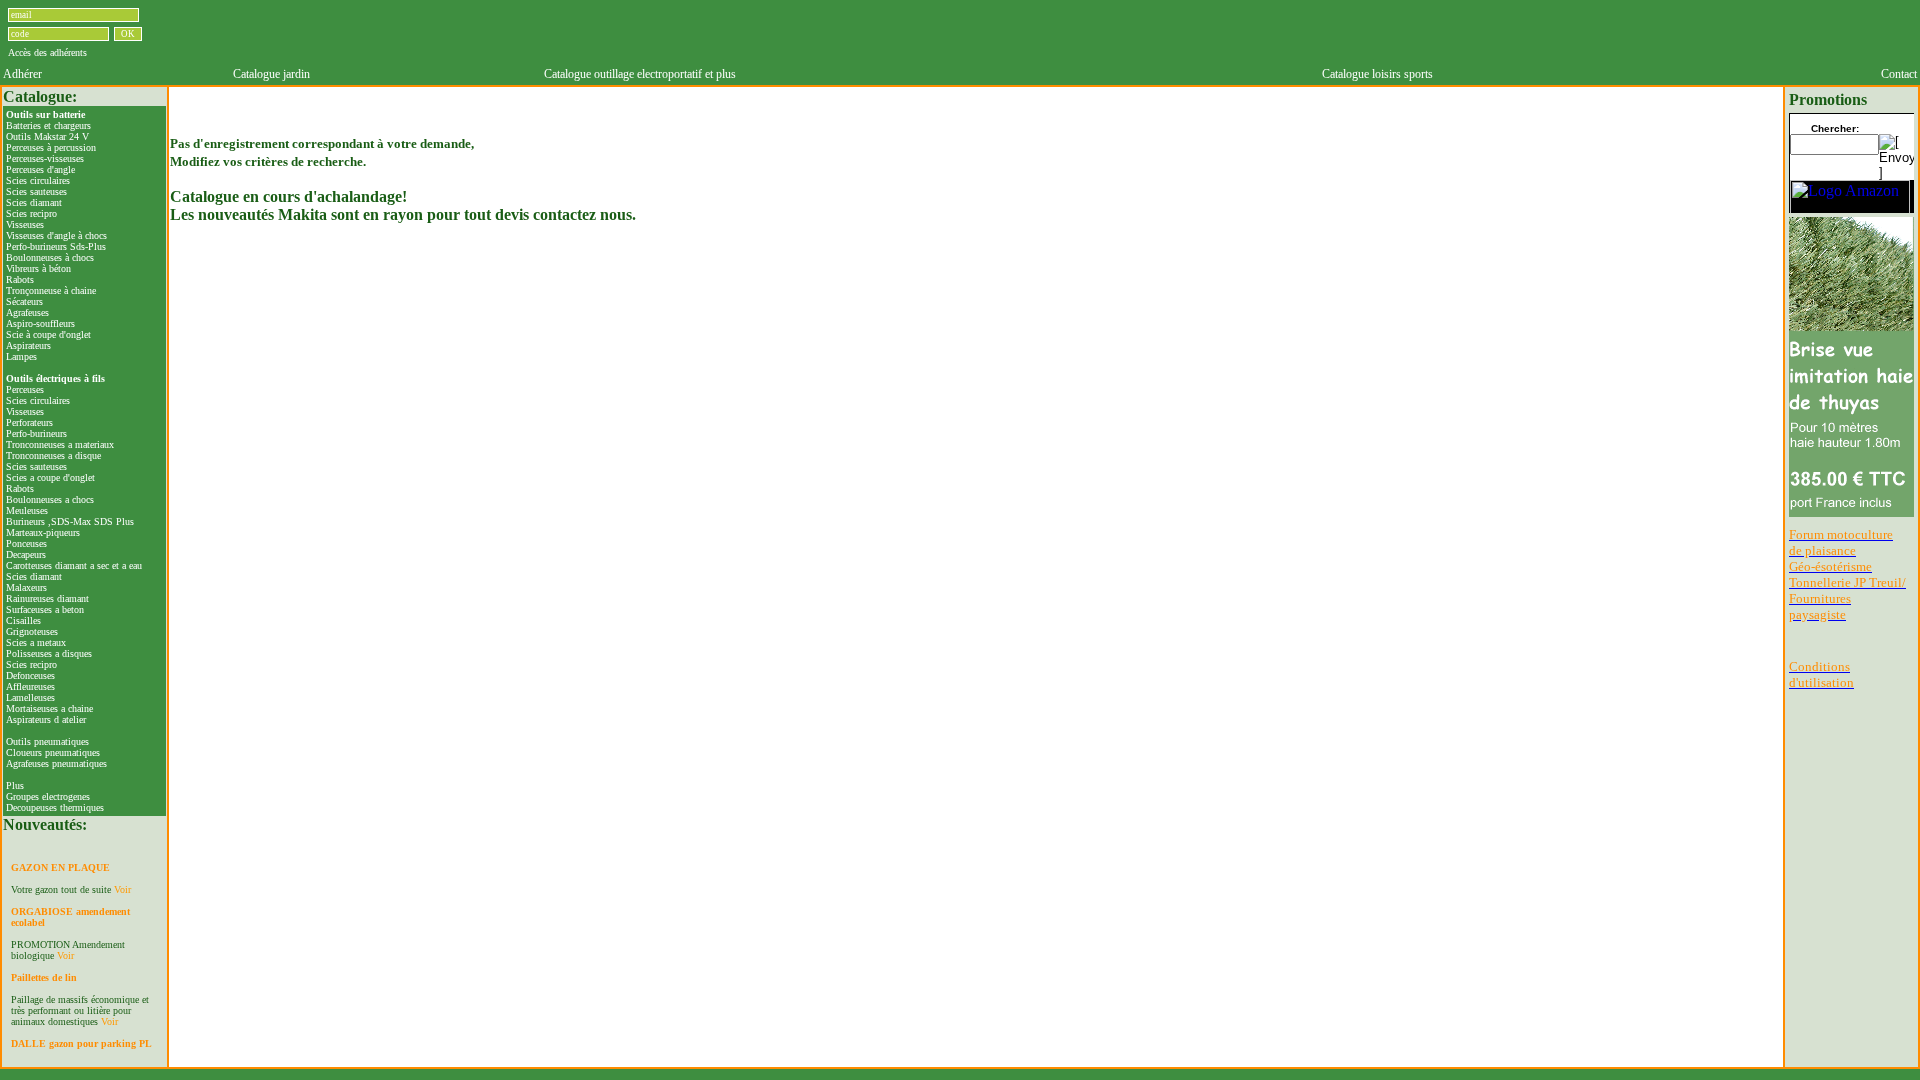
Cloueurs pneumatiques (53, 752)
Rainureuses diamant (47, 598)
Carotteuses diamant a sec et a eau (74, 565)
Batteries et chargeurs (48, 125)
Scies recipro (31, 213)
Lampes (21, 356)
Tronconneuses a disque (53, 455)
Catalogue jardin (271, 74)
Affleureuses (30, 686)
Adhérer (22, 74)
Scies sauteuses (36, 191)
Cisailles (23, 620)
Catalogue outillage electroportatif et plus (640, 74)
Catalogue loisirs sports (1377, 74)
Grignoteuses (32, 631)
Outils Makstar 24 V (47, 136)
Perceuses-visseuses (45, 158)
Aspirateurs (28, 345)
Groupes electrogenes (48, 796)
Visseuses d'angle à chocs (56, 235)
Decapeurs (26, 554)
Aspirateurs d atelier (46, 719)
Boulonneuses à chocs (50, 257)
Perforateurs (29, 422)
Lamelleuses (30, 697)
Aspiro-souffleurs (40, 323)
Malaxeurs (26, 587)
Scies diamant (34, 202)
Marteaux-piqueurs (43, 532)
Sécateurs (24, 301)
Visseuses (25, 224)
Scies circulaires (38, 180)
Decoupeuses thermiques (55, 807)
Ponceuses (26, 543)
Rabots (20, 279)
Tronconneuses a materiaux (60, 444)
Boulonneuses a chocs (50, 499)
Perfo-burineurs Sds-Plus (56, 246)
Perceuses (25, 389)
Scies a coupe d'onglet (50, 477)
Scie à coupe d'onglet (48, 334)
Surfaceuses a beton (45, 609)
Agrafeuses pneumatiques (56, 763)
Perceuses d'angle (40, 169)
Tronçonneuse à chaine (51, 290)
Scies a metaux (36, 642)
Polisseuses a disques (49, 653)
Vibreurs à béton (38, 268)
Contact (1899, 74)
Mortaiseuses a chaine (49, 708)
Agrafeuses (27, 312)
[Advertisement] (1074, 33)
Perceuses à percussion (51, 147)
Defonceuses (30, 675)
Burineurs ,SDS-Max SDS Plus (70, 521)
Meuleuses (27, 510)
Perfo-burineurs (36, 433)
